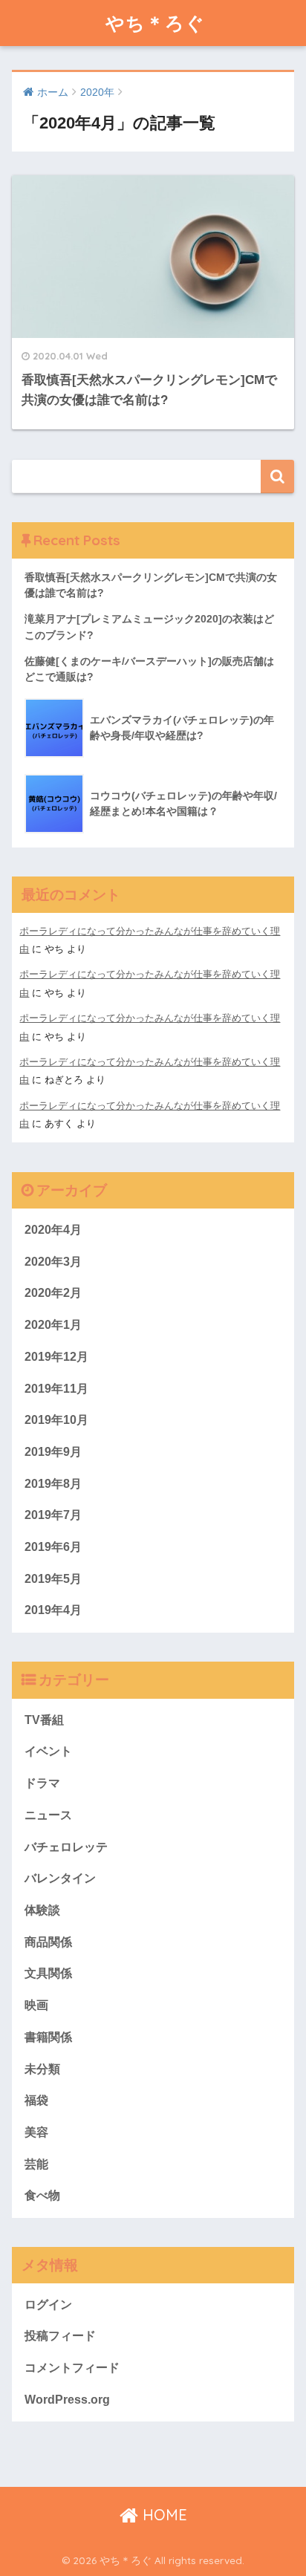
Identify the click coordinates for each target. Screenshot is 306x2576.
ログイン (48, 2305)
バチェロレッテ (66, 1847)
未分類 (42, 2069)
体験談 (42, 1910)
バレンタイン (60, 1878)
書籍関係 (48, 2037)
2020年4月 (53, 1230)
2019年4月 (53, 1610)
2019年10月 (56, 1420)
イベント (48, 1751)
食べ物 (42, 2195)
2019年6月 (53, 1547)
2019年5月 (53, 1579)
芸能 (36, 2164)
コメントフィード (72, 2368)
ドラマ (42, 1783)
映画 (36, 2005)
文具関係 (48, 1973)
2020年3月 (53, 1262)
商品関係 (48, 1942)
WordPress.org (67, 2400)
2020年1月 (53, 1325)
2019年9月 (53, 1452)
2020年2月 (53, 1293)
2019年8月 (53, 1484)
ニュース (48, 1815)
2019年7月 (53, 1515)
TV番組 (44, 1720)
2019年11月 (56, 1389)
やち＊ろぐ (155, 23)
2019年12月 (56, 1357)
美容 (36, 2132)
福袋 (36, 2100)
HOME (163, 2515)
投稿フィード (60, 2336)
